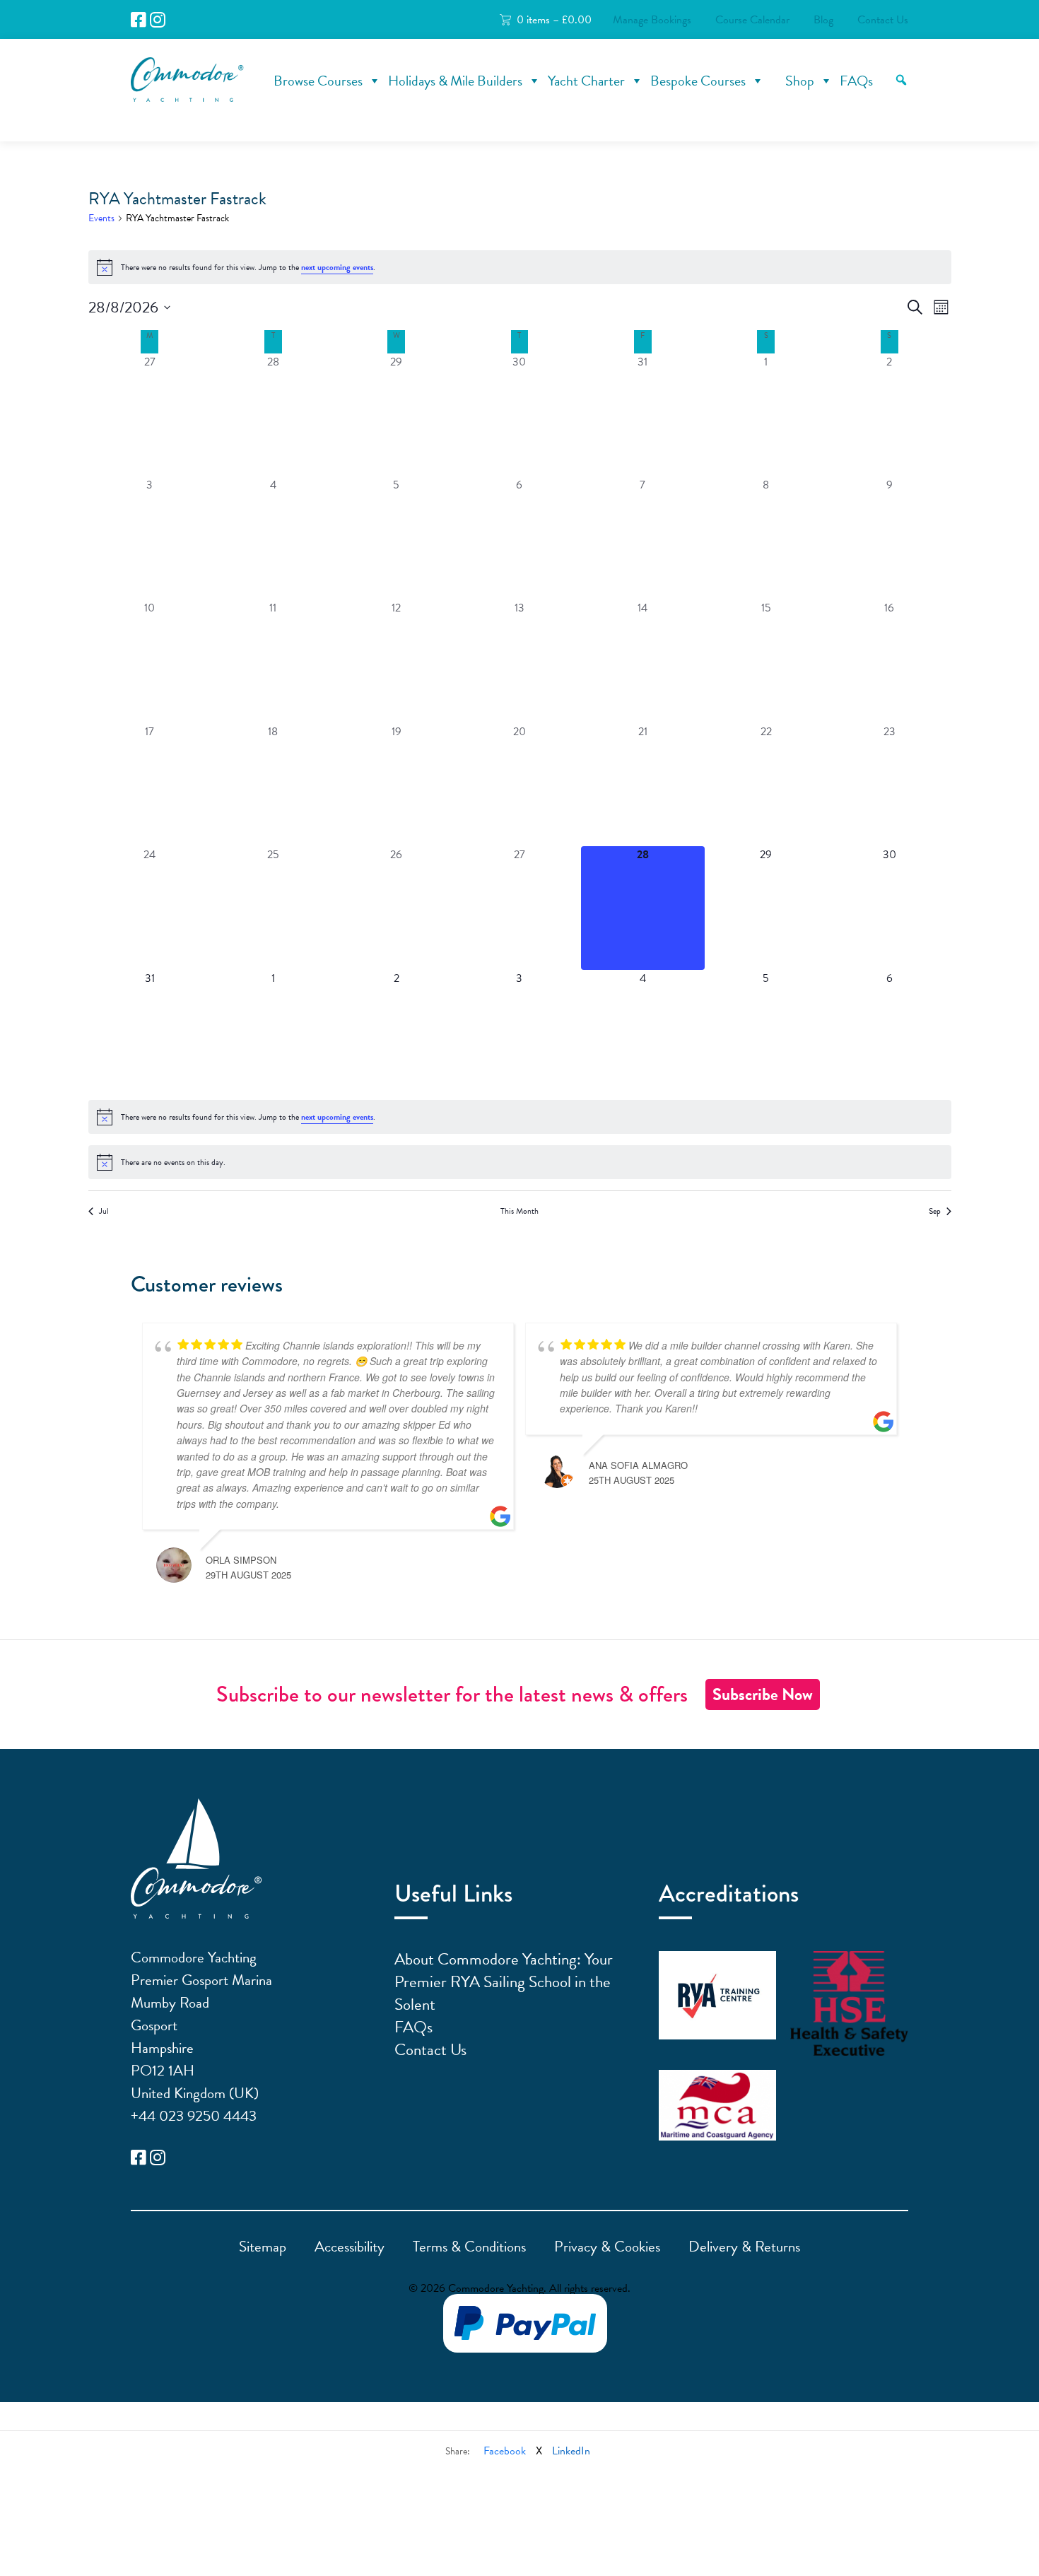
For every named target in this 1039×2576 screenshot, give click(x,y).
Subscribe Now (763, 1694)
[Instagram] (158, 20)
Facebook (505, 2451)
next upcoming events (337, 267)
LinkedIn (571, 2451)
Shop (800, 81)
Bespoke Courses (698, 81)
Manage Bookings (652, 20)
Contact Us (883, 20)
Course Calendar (752, 20)
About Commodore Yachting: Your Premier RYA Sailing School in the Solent (504, 1981)
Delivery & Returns (744, 2247)
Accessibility (350, 2247)
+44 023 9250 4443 (194, 2116)
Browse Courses (318, 81)
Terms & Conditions (469, 2247)
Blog (823, 20)
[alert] (520, 267)
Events (101, 218)
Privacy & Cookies (607, 2247)
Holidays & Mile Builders (455, 81)
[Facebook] (139, 20)
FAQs (856, 81)
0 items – (554, 20)
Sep (935, 1211)
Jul (104, 1211)
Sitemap (263, 2247)
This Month (519, 1211)
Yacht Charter (586, 81)
